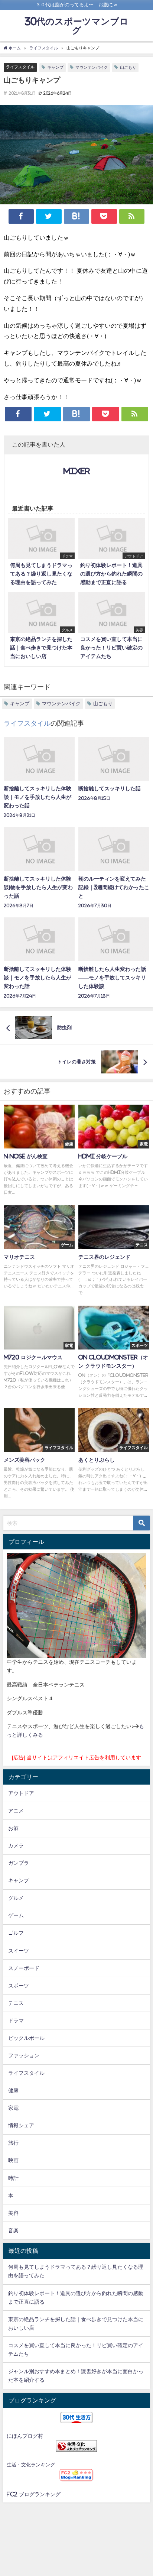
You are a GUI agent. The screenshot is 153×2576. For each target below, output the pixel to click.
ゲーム (16, 1915)
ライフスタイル (20, 67)
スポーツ (19, 1986)
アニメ (16, 1811)
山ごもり (128, 67)
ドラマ (16, 2021)
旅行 (13, 2143)
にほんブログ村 (25, 2436)
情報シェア (21, 2125)
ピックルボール (26, 2038)
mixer (77, 471)
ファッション (24, 2055)
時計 (13, 2178)
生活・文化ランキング (31, 2465)
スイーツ (19, 1951)
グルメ (16, 1898)
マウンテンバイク (92, 67)
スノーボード (24, 1968)
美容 (13, 2213)
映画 (13, 2160)
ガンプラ (19, 1863)
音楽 (13, 2230)
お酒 (13, 1828)
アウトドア (21, 1793)
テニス (16, 2003)
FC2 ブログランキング (34, 2494)
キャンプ (55, 67)
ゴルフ (16, 1933)
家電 (13, 2108)
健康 (13, 2090)
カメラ (16, 1846)
